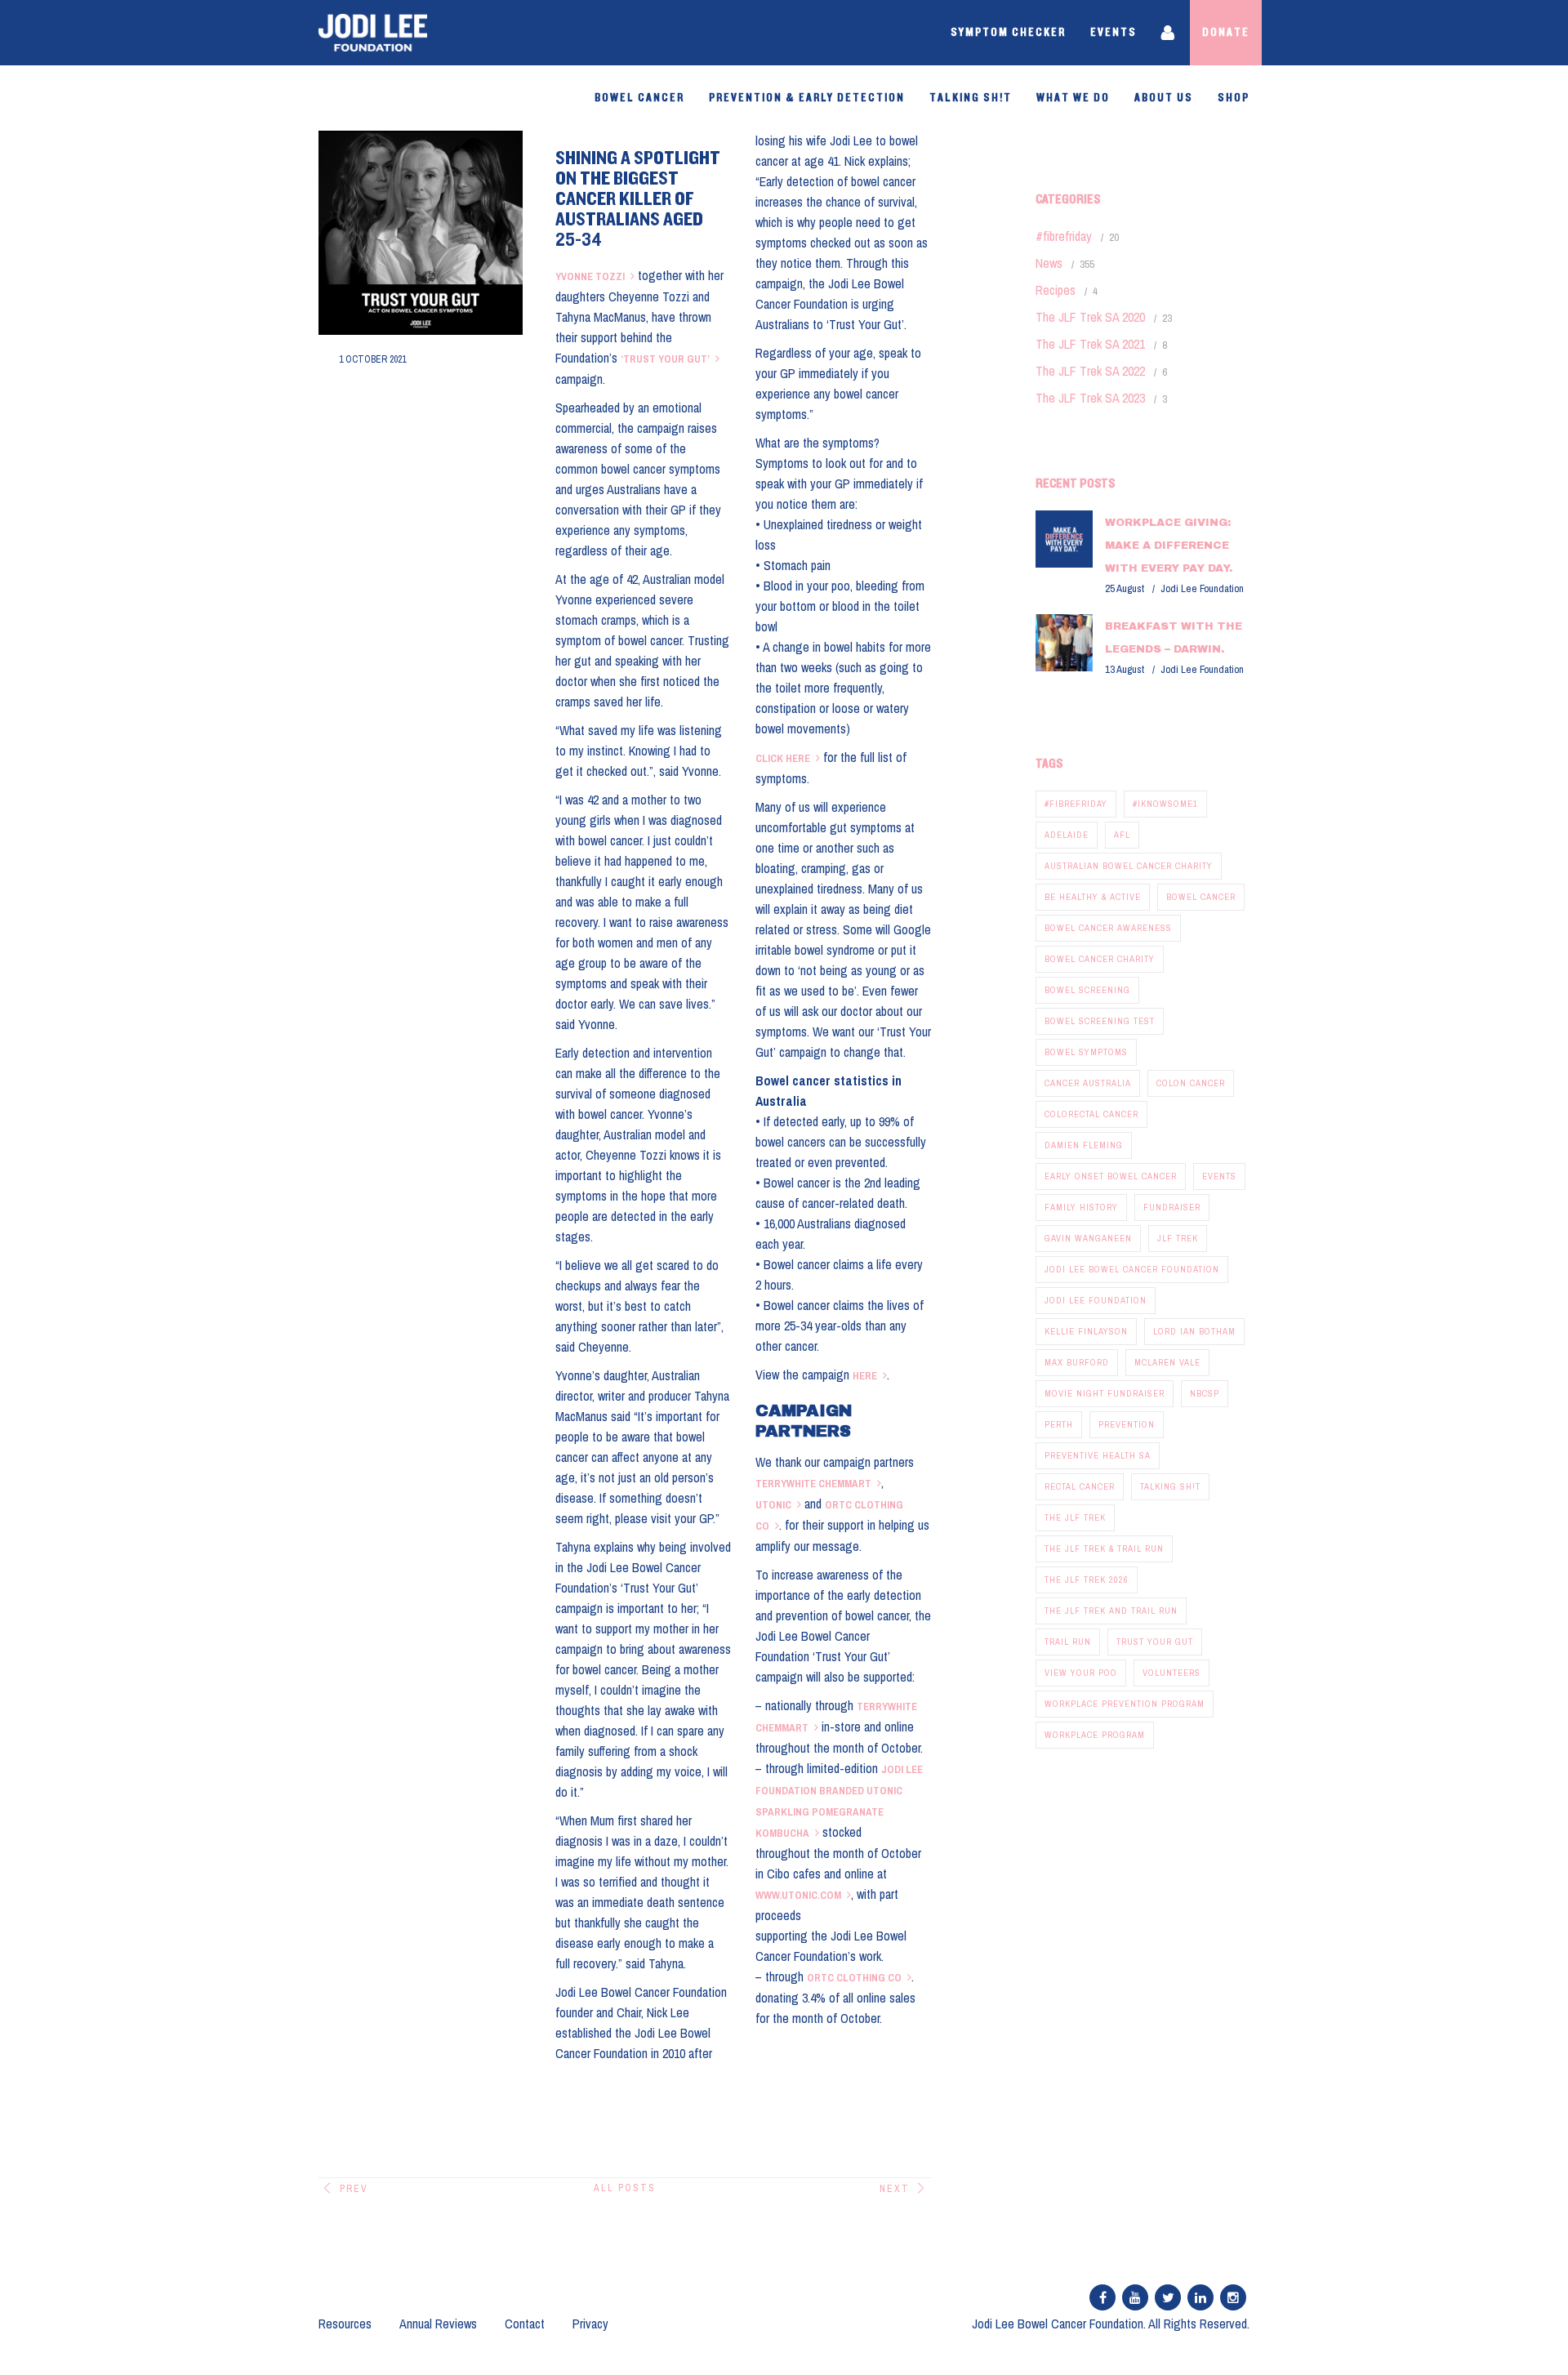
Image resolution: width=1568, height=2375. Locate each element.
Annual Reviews (438, 2324)
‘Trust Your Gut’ (665, 359)
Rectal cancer (1080, 1486)
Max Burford (1077, 1362)
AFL (1122, 835)
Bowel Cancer (639, 98)
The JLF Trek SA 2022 (1090, 371)
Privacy (590, 2324)
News (1049, 263)
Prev (354, 2189)
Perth (1059, 1424)
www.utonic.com (798, 1895)
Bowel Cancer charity (1100, 959)
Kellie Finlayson (1086, 1331)
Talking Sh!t (971, 98)
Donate (1226, 33)
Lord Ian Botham (1194, 1331)
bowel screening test (1100, 1021)
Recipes (1056, 290)
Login (1169, 33)
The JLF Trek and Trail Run (1111, 1611)
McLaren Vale (1167, 1362)
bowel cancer (1201, 897)
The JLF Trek (1075, 1517)
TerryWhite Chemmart (813, 1484)
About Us (1164, 98)
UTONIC (773, 1505)
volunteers (1172, 1673)
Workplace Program (1095, 1735)
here (865, 1376)
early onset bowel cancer (1111, 1176)
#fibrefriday (1064, 236)
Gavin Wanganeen (1088, 1238)
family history (1081, 1207)
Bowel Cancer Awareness (1108, 928)
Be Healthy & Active (1093, 897)
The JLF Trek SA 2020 (1090, 317)
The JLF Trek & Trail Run (1104, 1548)
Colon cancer (1191, 1083)
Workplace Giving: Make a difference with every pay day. (1169, 546)
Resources (345, 2324)
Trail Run (1068, 1642)
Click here (783, 758)
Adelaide (1067, 835)
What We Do (1073, 98)
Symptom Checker (1008, 33)
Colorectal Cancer (1091, 1114)
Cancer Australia (1088, 1083)
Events (1114, 33)
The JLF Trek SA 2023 (1090, 398)
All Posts (625, 2188)
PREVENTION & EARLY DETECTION (807, 98)
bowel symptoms (1086, 1052)
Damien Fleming (1084, 1145)
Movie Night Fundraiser (1105, 1393)
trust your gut (1155, 1642)
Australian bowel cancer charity (1129, 866)
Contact (525, 2324)
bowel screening (1087, 990)
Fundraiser (1172, 1207)
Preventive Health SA (1098, 1455)
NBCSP (1205, 1393)
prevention (1127, 1424)
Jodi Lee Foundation (1096, 1300)
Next (895, 2189)
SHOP (1234, 98)
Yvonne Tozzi (590, 276)
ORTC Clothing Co (854, 1978)
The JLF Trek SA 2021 (1090, 344)
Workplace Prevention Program (1125, 1704)
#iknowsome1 (1165, 804)
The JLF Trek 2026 (1087, 1580)
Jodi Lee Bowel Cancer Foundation (1132, 1269)
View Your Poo (1081, 1673)
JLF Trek (1178, 1238)
